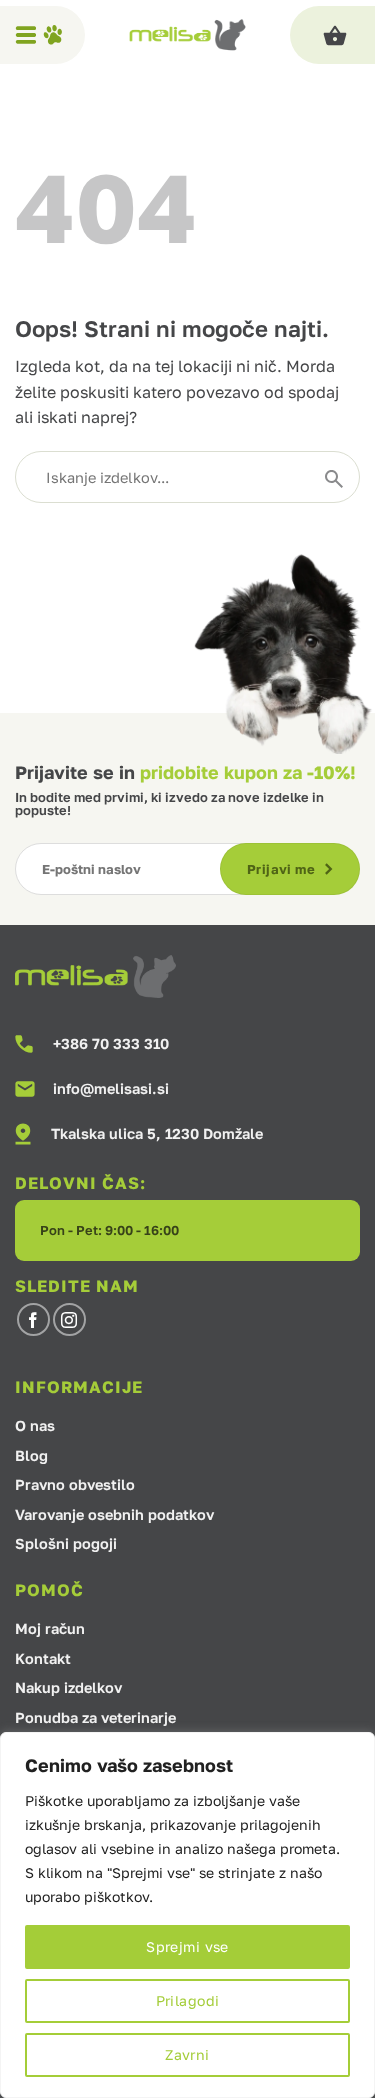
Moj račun (50, 1629)
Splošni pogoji (66, 1544)
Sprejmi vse (187, 1946)
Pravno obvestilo (75, 1485)
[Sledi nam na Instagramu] (69, 1319)
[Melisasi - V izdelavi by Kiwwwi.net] (187, 35)
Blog (31, 1456)
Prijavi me (281, 869)
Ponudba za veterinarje (95, 1718)
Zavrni (187, 2054)
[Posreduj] (334, 477)
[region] (187, 1915)
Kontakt (43, 1659)
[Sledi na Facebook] (33, 1319)
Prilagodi (188, 2000)
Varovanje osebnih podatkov (114, 1515)
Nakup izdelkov (68, 1688)
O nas (35, 1426)
